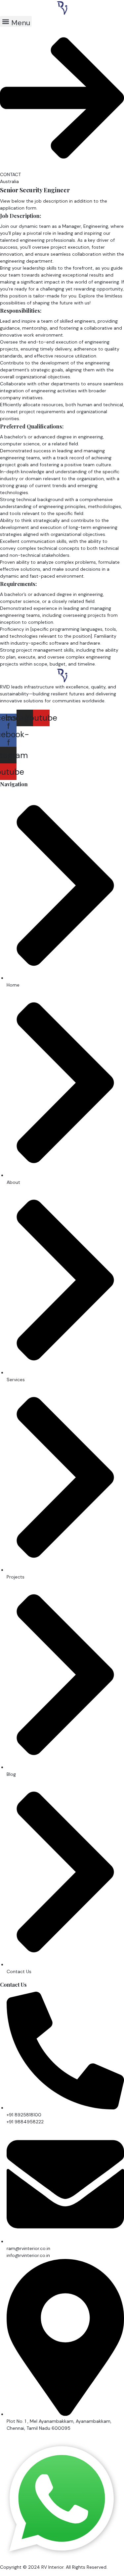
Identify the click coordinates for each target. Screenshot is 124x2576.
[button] (16, 21)
